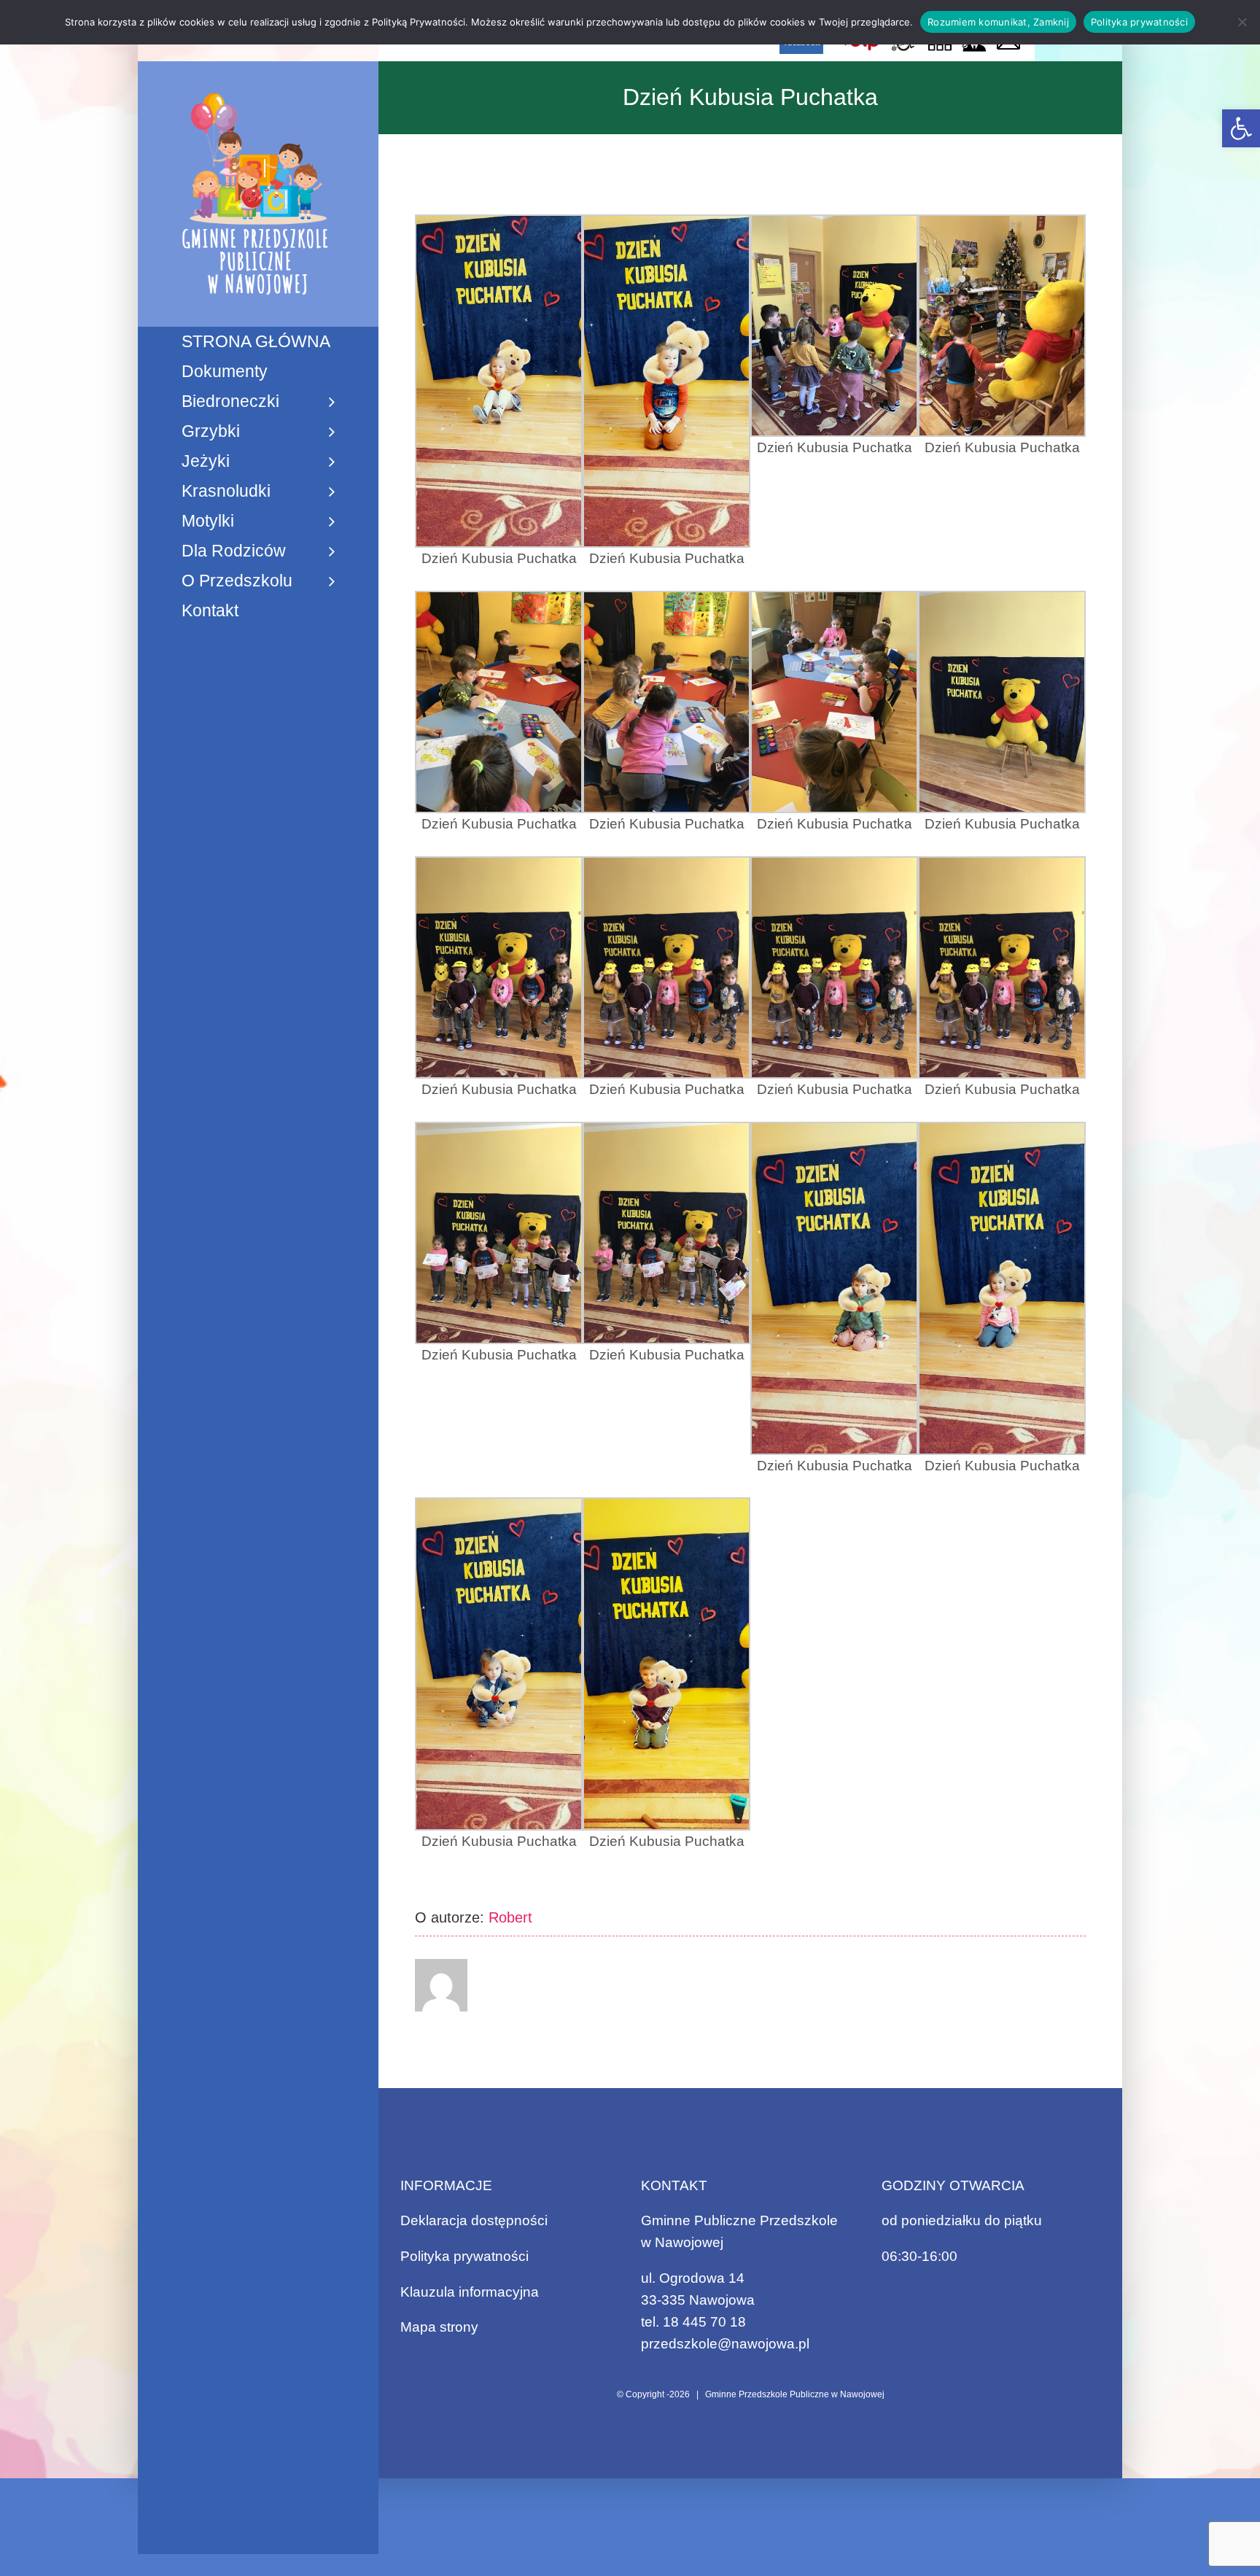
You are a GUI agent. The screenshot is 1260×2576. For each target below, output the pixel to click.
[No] (1242, 22)
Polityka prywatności (464, 2256)
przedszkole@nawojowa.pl (725, 2344)
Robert (510, 1917)
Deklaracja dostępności (474, 2220)
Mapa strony (439, 2327)
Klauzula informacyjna (470, 2292)
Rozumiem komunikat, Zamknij (998, 22)
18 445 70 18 (704, 2322)
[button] (1241, 128)
